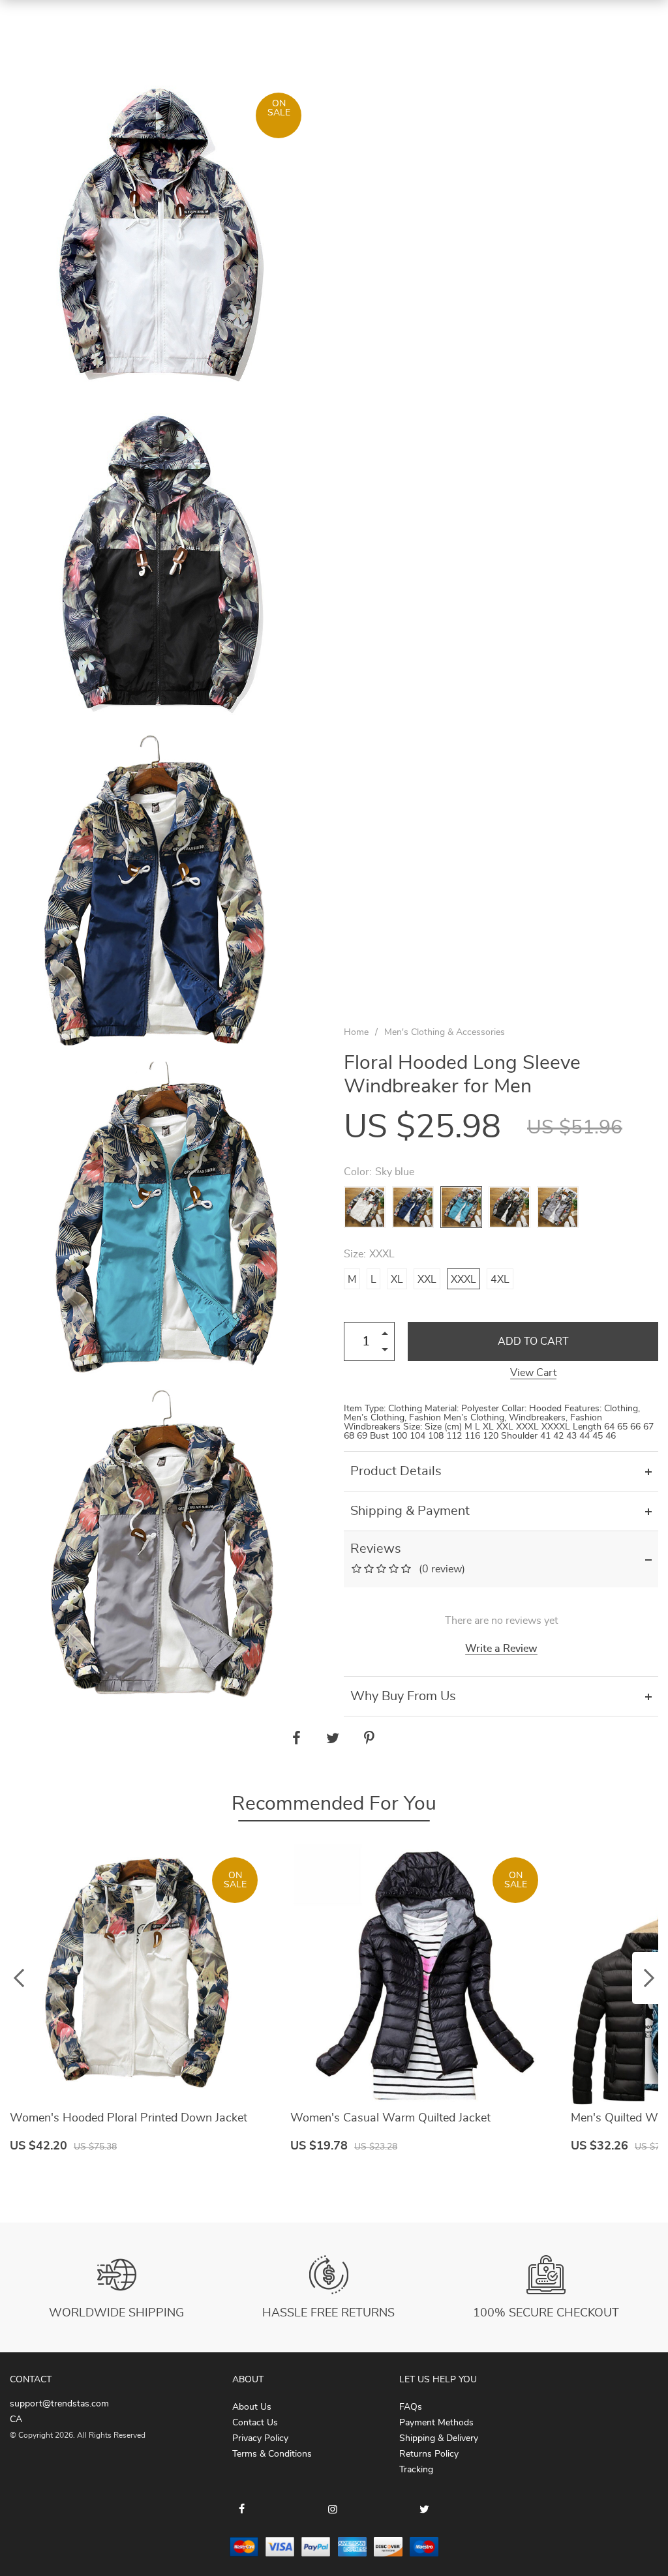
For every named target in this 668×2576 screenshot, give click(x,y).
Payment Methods (436, 2423)
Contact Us (255, 2423)
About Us (252, 2407)
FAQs (411, 2407)
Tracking (416, 2470)
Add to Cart (533, 1341)
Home (356, 1032)
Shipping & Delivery (439, 2438)
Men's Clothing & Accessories (445, 1032)
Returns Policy (429, 2454)
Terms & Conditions (272, 2454)
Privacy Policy (260, 2438)
